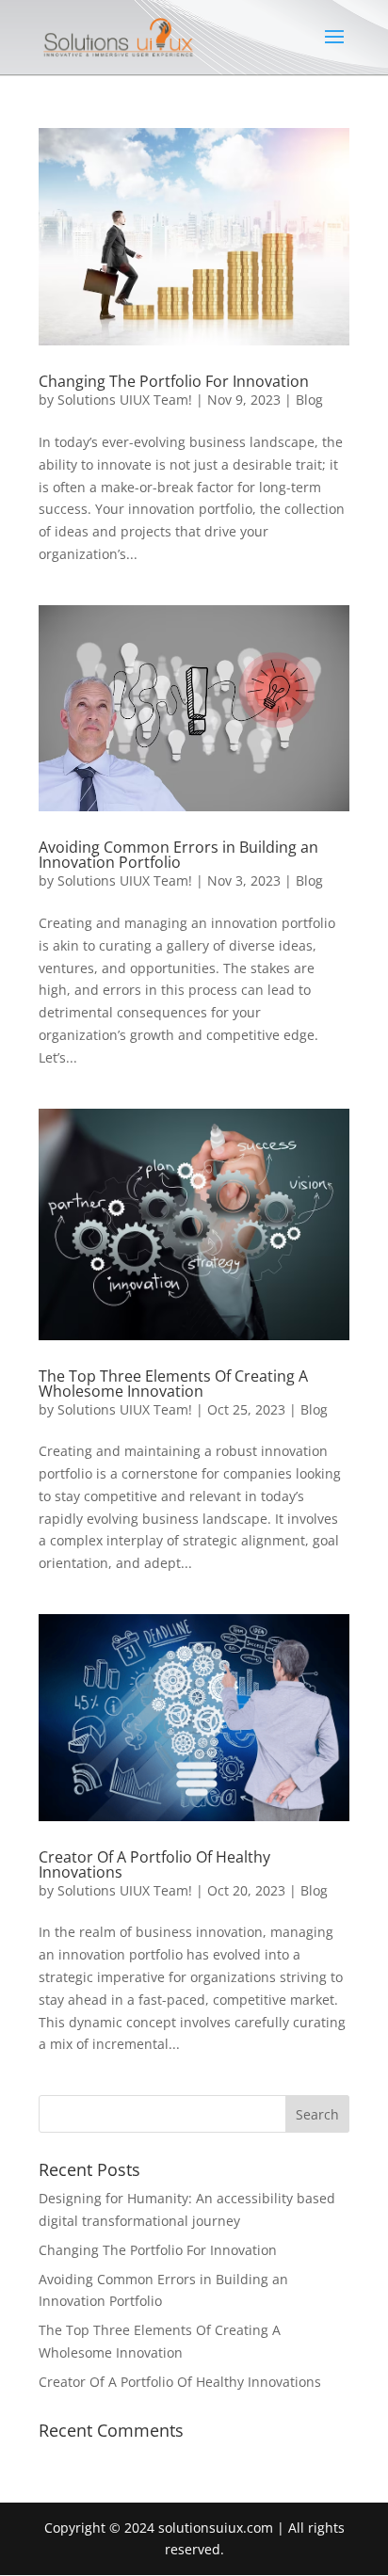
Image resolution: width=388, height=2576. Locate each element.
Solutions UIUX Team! (125, 400)
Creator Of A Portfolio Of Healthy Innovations (154, 1864)
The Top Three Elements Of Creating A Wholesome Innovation (173, 1384)
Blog (309, 400)
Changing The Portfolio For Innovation (174, 381)
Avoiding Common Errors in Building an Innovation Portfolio (178, 855)
